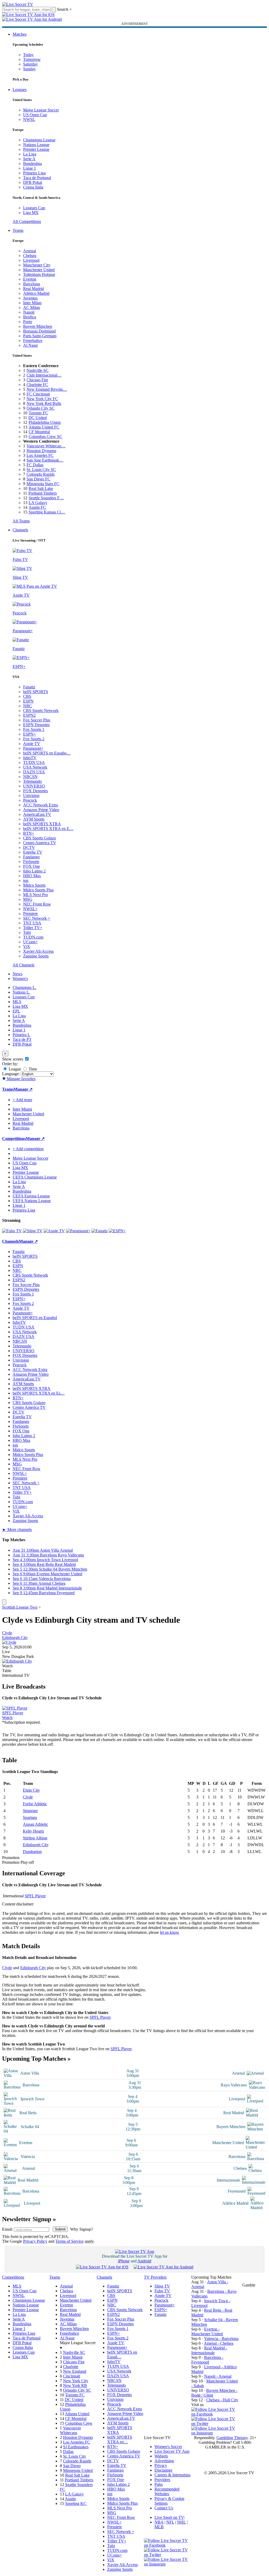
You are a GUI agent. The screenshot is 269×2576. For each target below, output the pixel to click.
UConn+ (30, 942)
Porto (28, 322)
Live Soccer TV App (172, 2451)
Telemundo (32, 781)
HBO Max (32, 876)
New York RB (75, 2385)
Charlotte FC (37, 385)
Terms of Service (69, 2241)
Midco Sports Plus (38, 890)
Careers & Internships (172, 2475)
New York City (76, 2381)
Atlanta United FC (44, 427)
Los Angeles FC (40, 455)
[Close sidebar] (4, 1602)
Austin (70, 2499)
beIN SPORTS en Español (35, 1318)
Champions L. (24, 987)
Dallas (68, 2452)
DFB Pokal (33, 182)
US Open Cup (35, 115)
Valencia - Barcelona (221, 2339)
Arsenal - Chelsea (219, 2343)
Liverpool (31, 260)
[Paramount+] (78, 1231)
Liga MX (31, 213)
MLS (17, 1002)
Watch (7, 1666)
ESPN (28, 701)
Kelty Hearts (33, 1831)
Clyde (7, 1633)
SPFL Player (13, 1713)
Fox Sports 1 (34, 729)
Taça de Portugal (37, 178)
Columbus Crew (79, 2423)
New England (75, 2371)
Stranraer (30, 1811)
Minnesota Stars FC (43, 484)
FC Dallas (35, 465)
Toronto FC (38, 413)
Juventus (30, 298)
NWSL (29, 119)
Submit (60, 2229)
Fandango (31, 857)
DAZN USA (34, 772)
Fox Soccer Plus (37, 720)
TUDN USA (34, 762)
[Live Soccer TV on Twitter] (215, 2424)
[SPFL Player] (15, 1708)
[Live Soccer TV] (18, 4)
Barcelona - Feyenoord (207, 2360)
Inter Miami (73, 2357)
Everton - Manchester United (207, 2331)
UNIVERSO (34, 786)
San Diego (72, 2466)
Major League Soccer (41, 110)
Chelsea (30, 256)
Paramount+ (33, 748)
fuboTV (30, 758)
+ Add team (22, 1100)
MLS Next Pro (35, 895)
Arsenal (30, 251)
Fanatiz (29, 687)
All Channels (24, 965)
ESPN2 (29, 715)
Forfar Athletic (35, 1804)
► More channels (17, 1530)
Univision (31, 796)
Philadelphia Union (45, 422)
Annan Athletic (35, 1824)
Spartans (30, 1817)
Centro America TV (40, 843)
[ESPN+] (117, 1231)
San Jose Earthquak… (45, 460)
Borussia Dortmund (39, 331)
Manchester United (39, 270)
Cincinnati (72, 2376)
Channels (20, 530)
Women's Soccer (168, 2447)
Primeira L (21, 1035)
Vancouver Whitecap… (46, 446)
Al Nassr (30, 345)
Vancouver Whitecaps (70, 2430)
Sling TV (162, 2286)
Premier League (36, 149)
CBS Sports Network (41, 711)
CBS (27, 696)
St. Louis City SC (41, 470)
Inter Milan (32, 303)
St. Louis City (75, 2456)
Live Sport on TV (169, 2517)
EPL (16, 1011)
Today (28, 55)
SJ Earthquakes (76, 2447)
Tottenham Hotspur (39, 274)
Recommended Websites (167, 2491)
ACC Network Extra (40, 805)
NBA (159, 2522)
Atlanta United (77, 2414)
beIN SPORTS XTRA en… (120, 2440)
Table (7, 1671)
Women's (20, 979)
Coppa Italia (33, 187)
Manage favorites (21, 1079)
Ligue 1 (30, 168)
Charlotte (71, 2367)
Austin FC (37, 507)
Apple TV (32, 744)
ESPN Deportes (36, 725)
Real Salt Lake (41, 488)
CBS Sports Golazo (40, 838)
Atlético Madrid (36, 293)
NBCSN (30, 777)
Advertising (164, 2461)
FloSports (31, 862)
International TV (16, 1675)
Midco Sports (34, 885)
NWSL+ (30, 909)
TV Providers (155, 2277)
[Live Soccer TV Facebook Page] (215, 2414)
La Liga (30, 154)
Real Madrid (33, 289)
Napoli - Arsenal (218, 2376)
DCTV (29, 847)
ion (26, 880)
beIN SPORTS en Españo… (47, 753)
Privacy (161, 2465)
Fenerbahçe (33, 341)
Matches (20, 34)
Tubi (27, 932)
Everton (30, 279)
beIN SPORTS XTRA (42, 824)
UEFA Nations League (32, 1201)
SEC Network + (37, 918)
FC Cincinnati (38, 394)
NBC (28, 706)
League (14, 1069)
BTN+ (29, 833)
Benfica (30, 317)
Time (32, 1069)
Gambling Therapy (232, 2438)
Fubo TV (162, 2291)
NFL (170, 2522)
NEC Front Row (37, 904)
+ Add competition (28, 1149)
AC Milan (32, 307)
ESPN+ (30, 734)
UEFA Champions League (35, 1177)
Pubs (159, 2484)
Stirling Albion (35, 1838)
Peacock (30, 800)
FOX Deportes (35, 791)
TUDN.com (33, 937)
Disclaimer (163, 2470)
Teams (18, 230)
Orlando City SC (41, 408)
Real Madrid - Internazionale (209, 2350)
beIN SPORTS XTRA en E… (48, 829)
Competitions (14, 1139)
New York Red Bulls (44, 403)
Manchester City (37, 265)
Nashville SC (38, 370)
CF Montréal (39, 432)
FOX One (32, 866)
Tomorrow (32, 59)
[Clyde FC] (9, 1642)
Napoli (29, 312)
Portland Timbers (43, 493)
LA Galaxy (38, 503)
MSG (28, 899)
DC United (38, 418)
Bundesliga (32, 164)
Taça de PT (22, 1039)
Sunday (29, 69)
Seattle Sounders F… (46, 498)
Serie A (29, 159)
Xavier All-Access (38, 951)
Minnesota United (78, 2470)
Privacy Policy (35, 2241)
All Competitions (27, 221)
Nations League (36, 145)
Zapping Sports (36, 956)
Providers (162, 2480)
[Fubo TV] (12, 1231)
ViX (27, 947)
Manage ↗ (23, 1089)
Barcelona (32, 284)
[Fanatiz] (100, 1231)
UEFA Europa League (31, 1196)
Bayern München (38, 326)
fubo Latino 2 (34, 871)
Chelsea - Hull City (222, 2400)
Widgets (161, 2456)
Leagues (20, 90)
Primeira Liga (34, 173)
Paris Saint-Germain (40, 336)
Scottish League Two (20, 1607)
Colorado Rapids (41, 474)
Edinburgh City (15, 1638)
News (17, 974)
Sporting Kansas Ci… (47, 512)
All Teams (21, 521)
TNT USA (32, 923)
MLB (159, 2527)
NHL (181, 2522)
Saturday (30, 64)
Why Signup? (82, 2229)
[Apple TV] (54, 1231)
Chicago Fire (37, 380)
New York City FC (42, 399)
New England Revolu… (47, 389)
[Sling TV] (33, 1231)
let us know (170, 1932)
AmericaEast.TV (37, 814)
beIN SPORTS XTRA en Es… (39, 1393)
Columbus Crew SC (45, 437)
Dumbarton (32, 1852)
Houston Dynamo (41, 451)
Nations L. (21, 992)
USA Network (35, 767)
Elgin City (31, 1790)
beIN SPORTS (36, 692)
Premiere (30, 914)
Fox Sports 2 (34, 739)
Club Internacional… (44, 375)
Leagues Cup (34, 208)
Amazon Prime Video (41, 810)
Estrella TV (33, 852)
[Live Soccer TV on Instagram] (215, 2433)
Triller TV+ (33, 928)
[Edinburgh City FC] (17, 1661)
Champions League (39, 140)
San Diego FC (38, 479)
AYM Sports (34, 819)
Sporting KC (76, 2503)
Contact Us (164, 2508)
